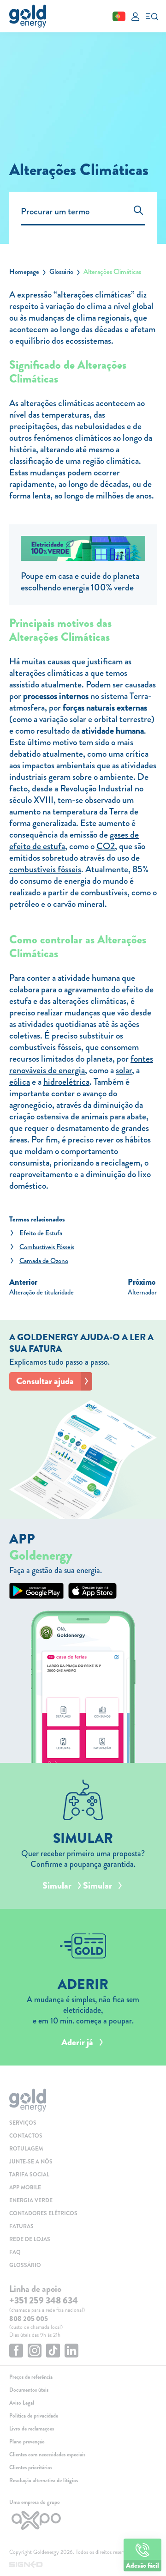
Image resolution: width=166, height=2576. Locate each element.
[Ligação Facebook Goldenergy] (16, 2352)
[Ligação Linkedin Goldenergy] (71, 2352)
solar (124, 1070)
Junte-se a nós (31, 2162)
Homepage (24, 272)
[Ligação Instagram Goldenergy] (35, 2352)
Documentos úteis (29, 2390)
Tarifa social (29, 2175)
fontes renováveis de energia (81, 1064)
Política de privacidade (34, 2416)
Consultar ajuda (45, 1381)
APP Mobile (25, 2187)
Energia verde (31, 2200)
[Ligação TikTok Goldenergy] (53, 2352)
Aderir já (77, 2042)
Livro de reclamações (32, 2429)
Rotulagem (26, 2149)
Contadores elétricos (43, 2213)
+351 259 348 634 (44, 2300)
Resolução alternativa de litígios (44, 2480)
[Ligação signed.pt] (83, 2565)
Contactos (26, 2136)
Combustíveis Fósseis (47, 1247)
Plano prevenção (27, 2442)
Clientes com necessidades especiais (47, 2454)
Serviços (23, 2123)
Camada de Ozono (44, 1261)
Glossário (61, 272)
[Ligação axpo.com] (83, 2520)
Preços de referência (31, 2377)
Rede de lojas (30, 2239)
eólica (20, 1082)
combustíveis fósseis (45, 869)
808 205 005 (29, 2319)
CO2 (106, 846)
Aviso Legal (22, 2403)
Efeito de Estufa (41, 1233)
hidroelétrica (66, 1082)
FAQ (15, 2252)
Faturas (21, 2226)
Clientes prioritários (31, 2467)
